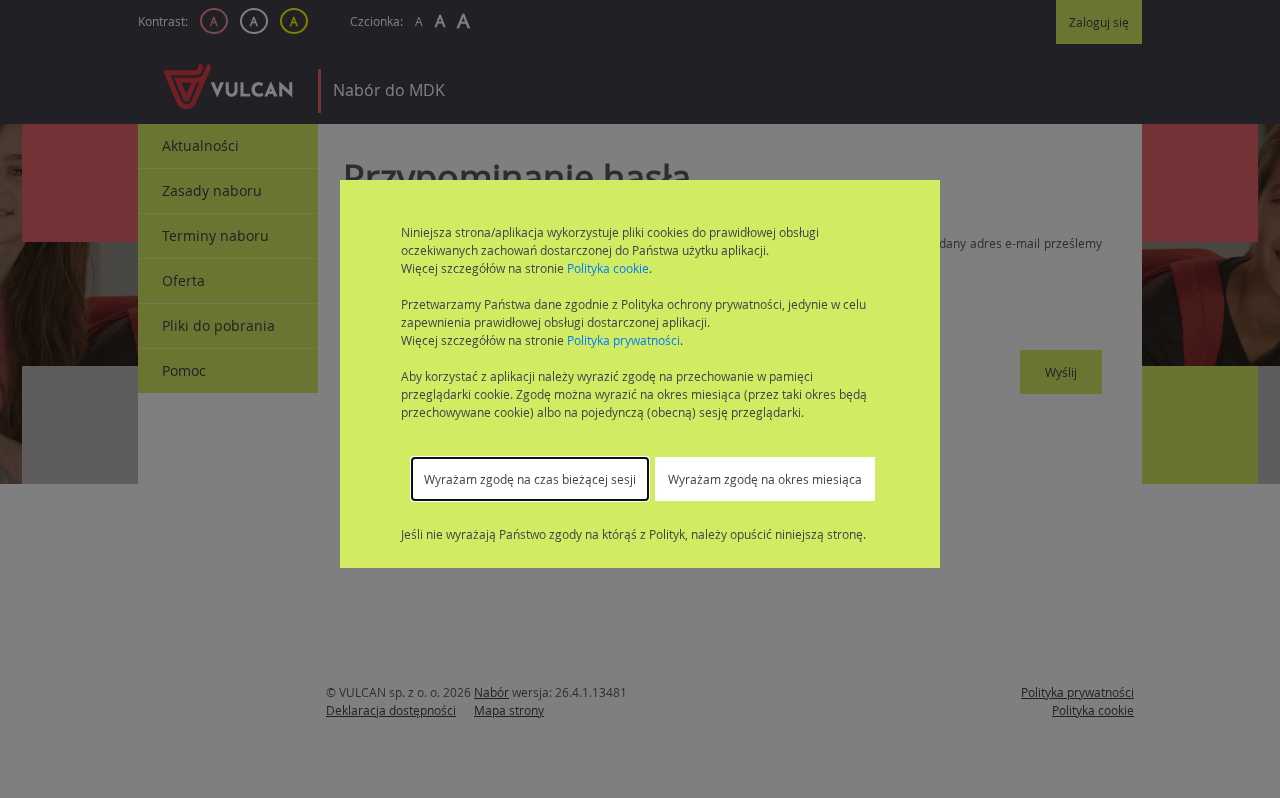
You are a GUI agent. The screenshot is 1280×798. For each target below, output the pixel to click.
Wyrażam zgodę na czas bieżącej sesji (530, 479)
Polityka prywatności (623, 340)
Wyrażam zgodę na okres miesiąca (765, 479)
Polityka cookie (608, 268)
